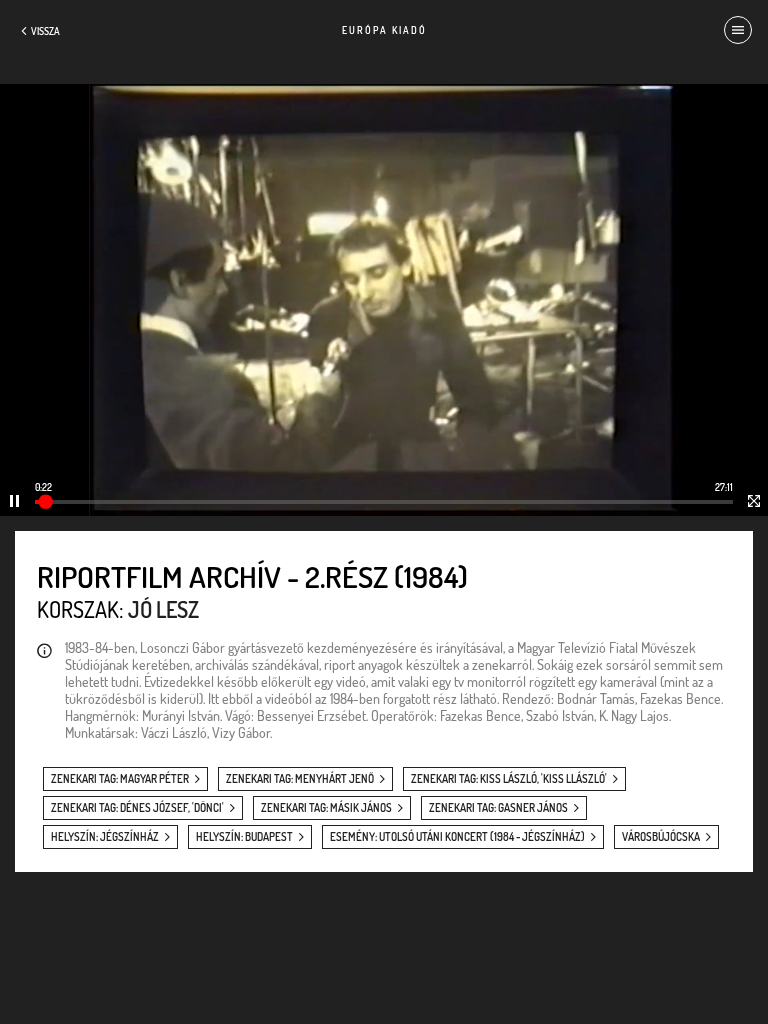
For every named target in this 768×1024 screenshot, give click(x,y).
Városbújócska (661, 837)
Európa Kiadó (384, 30)
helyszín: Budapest (244, 837)
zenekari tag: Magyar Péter (120, 779)
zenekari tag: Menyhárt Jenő (300, 779)
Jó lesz (163, 609)
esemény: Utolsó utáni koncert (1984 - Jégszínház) (457, 837)
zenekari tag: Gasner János (498, 808)
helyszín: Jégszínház (105, 837)
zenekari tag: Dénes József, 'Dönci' (137, 808)
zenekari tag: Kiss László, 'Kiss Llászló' (509, 779)
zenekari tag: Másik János (326, 808)
